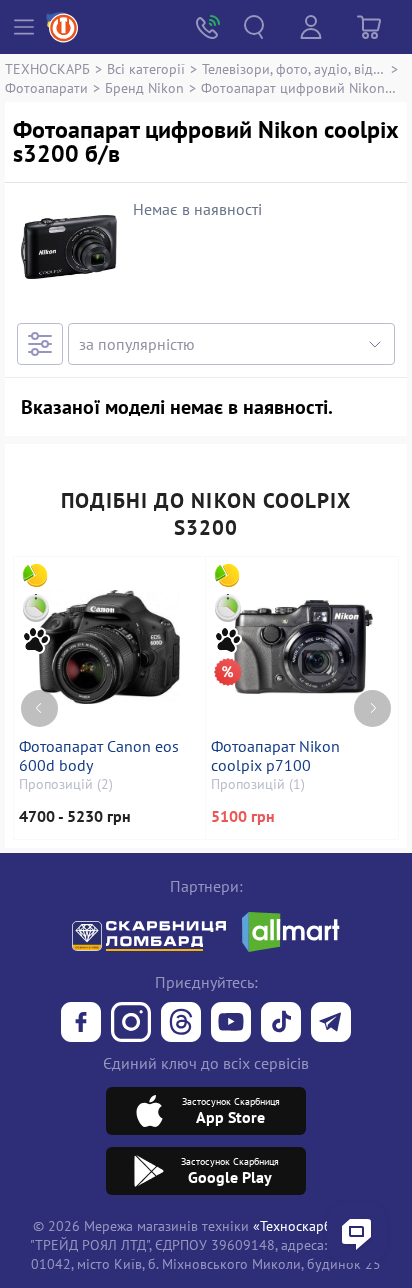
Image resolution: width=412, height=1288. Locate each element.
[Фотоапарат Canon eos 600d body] (109, 647)
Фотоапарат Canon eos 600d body (99, 756)
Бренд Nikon (144, 87)
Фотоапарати (46, 87)
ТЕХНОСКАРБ (47, 68)
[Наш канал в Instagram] (131, 1024)
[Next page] (372, 708)
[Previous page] (39, 708)
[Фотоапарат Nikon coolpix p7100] (302, 647)
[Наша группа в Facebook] (81, 1024)
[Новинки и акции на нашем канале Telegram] (331, 1024)
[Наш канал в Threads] (181, 1024)
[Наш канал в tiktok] (281, 1024)
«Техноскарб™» (302, 1225)
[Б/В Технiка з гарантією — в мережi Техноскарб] (231, 1024)
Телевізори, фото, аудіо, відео (294, 68)
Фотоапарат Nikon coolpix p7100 (275, 756)
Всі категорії (146, 68)
